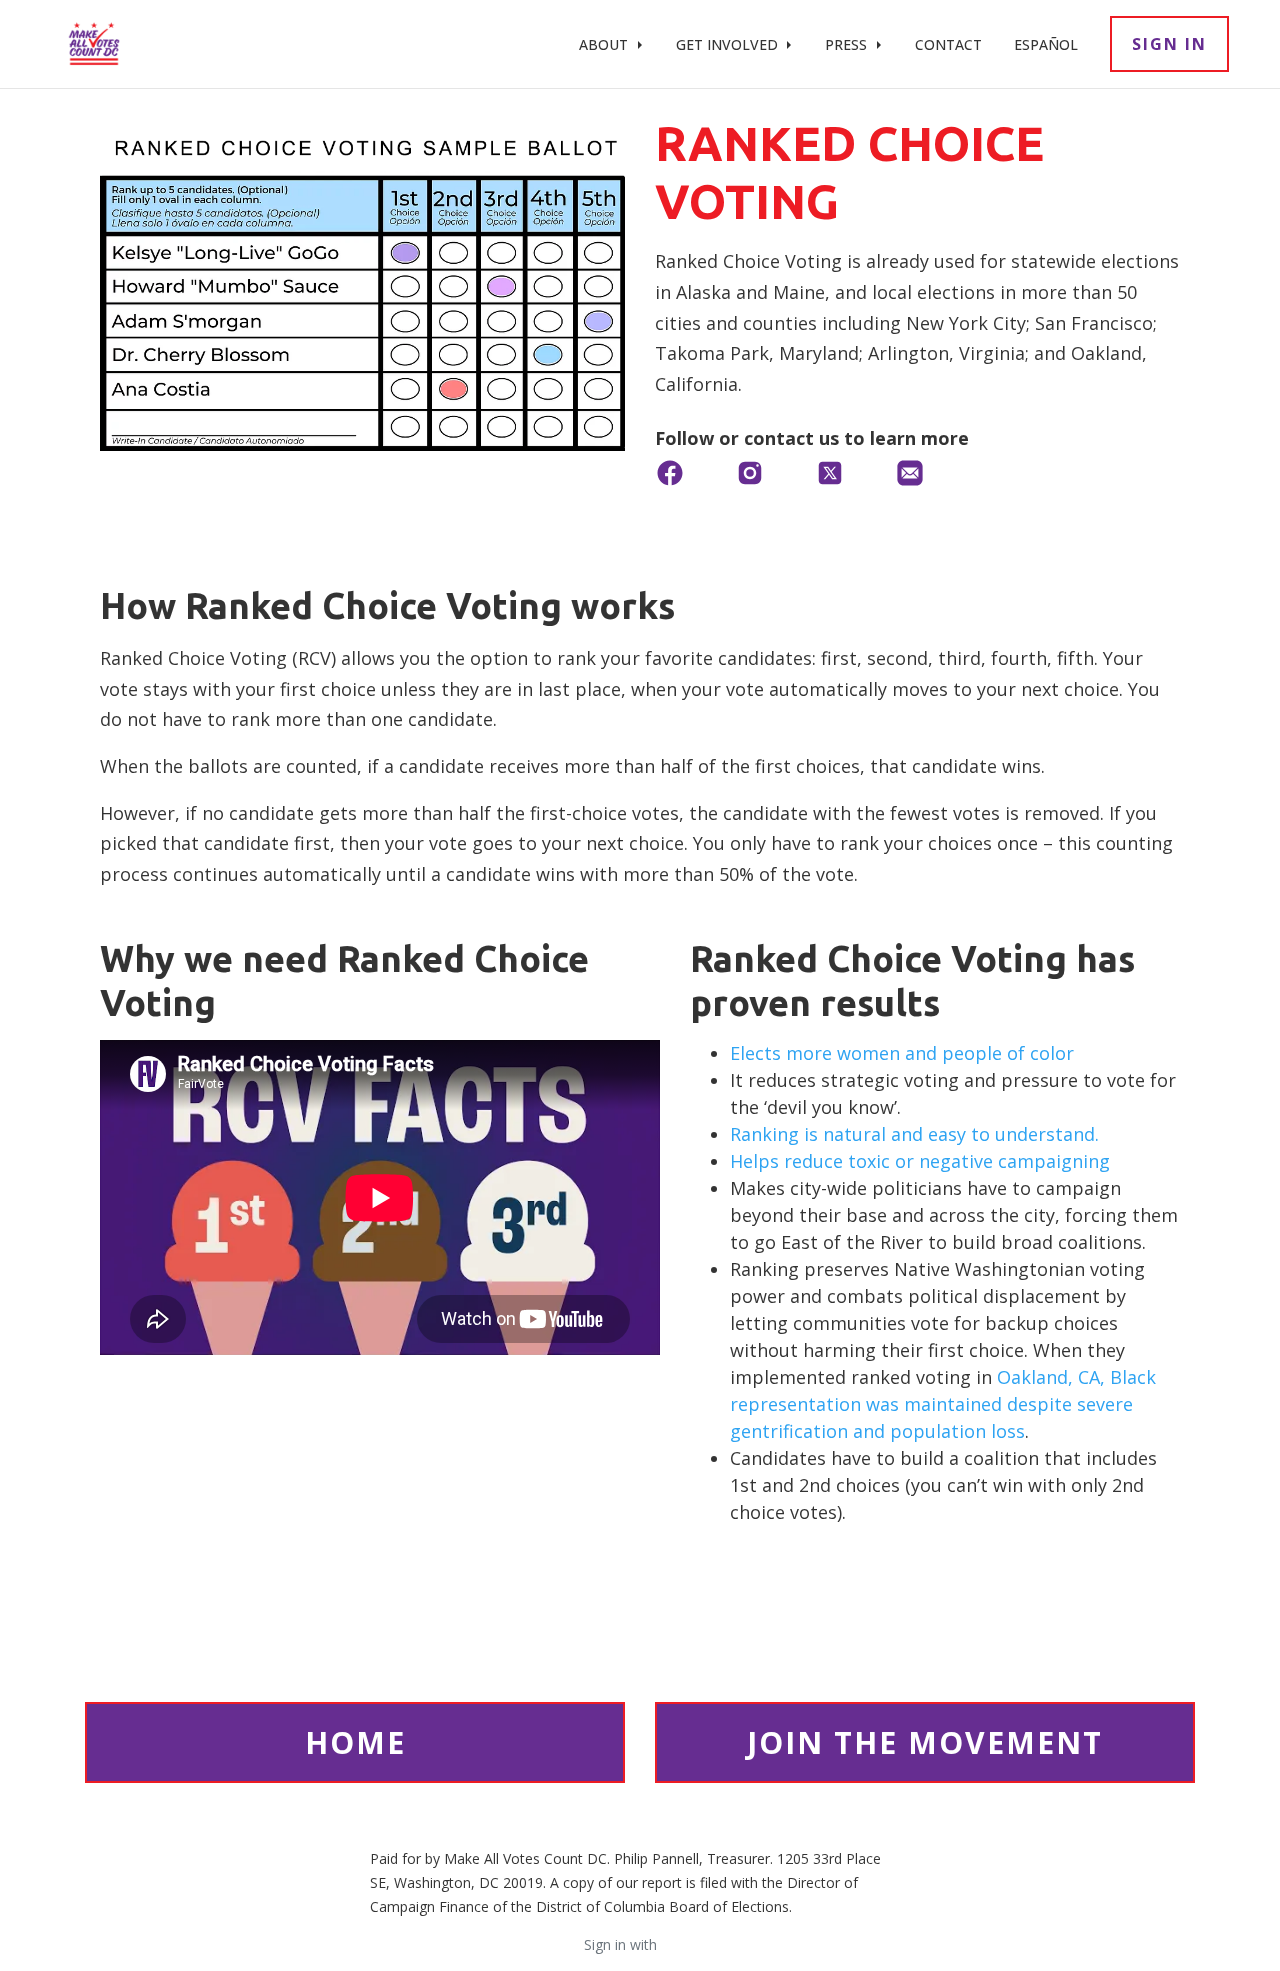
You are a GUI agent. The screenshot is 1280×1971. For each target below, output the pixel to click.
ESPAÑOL (1046, 44)
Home (355, 1742)
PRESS (848, 44)
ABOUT (605, 44)
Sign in (1169, 44)
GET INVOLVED (729, 44)
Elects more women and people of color (902, 1053)
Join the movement (925, 1742)
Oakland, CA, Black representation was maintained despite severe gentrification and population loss (943, 1404)
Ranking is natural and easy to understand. (914, 1134)
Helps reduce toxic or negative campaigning (920, 1161)
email (678, 1944)
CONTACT (948, 44)
